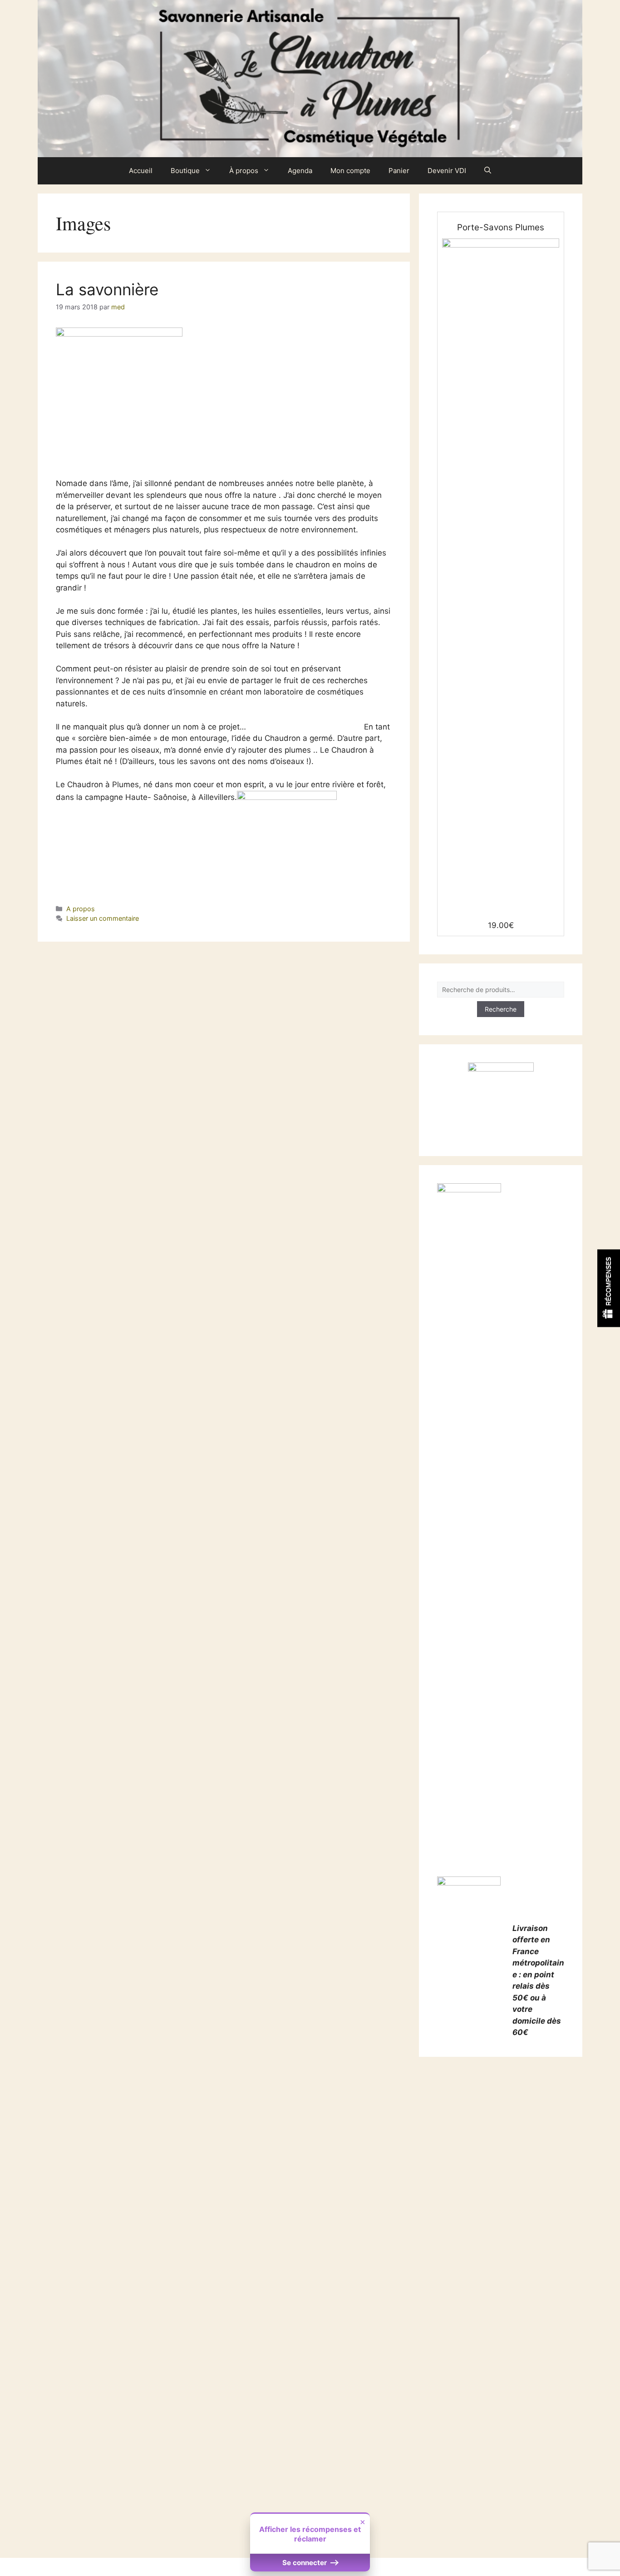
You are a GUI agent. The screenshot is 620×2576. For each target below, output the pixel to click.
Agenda (300, 171)
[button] (488, 171)
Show (609, 1288)
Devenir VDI (447, 171)
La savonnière (107, 289)
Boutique (185, 171)
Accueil (141, 171)
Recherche (501, 1009)
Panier (399, 171)
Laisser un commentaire (103, 918)
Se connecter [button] (305, 2563)
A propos (81, 909)
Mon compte (350, 171)
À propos (244, 171)
